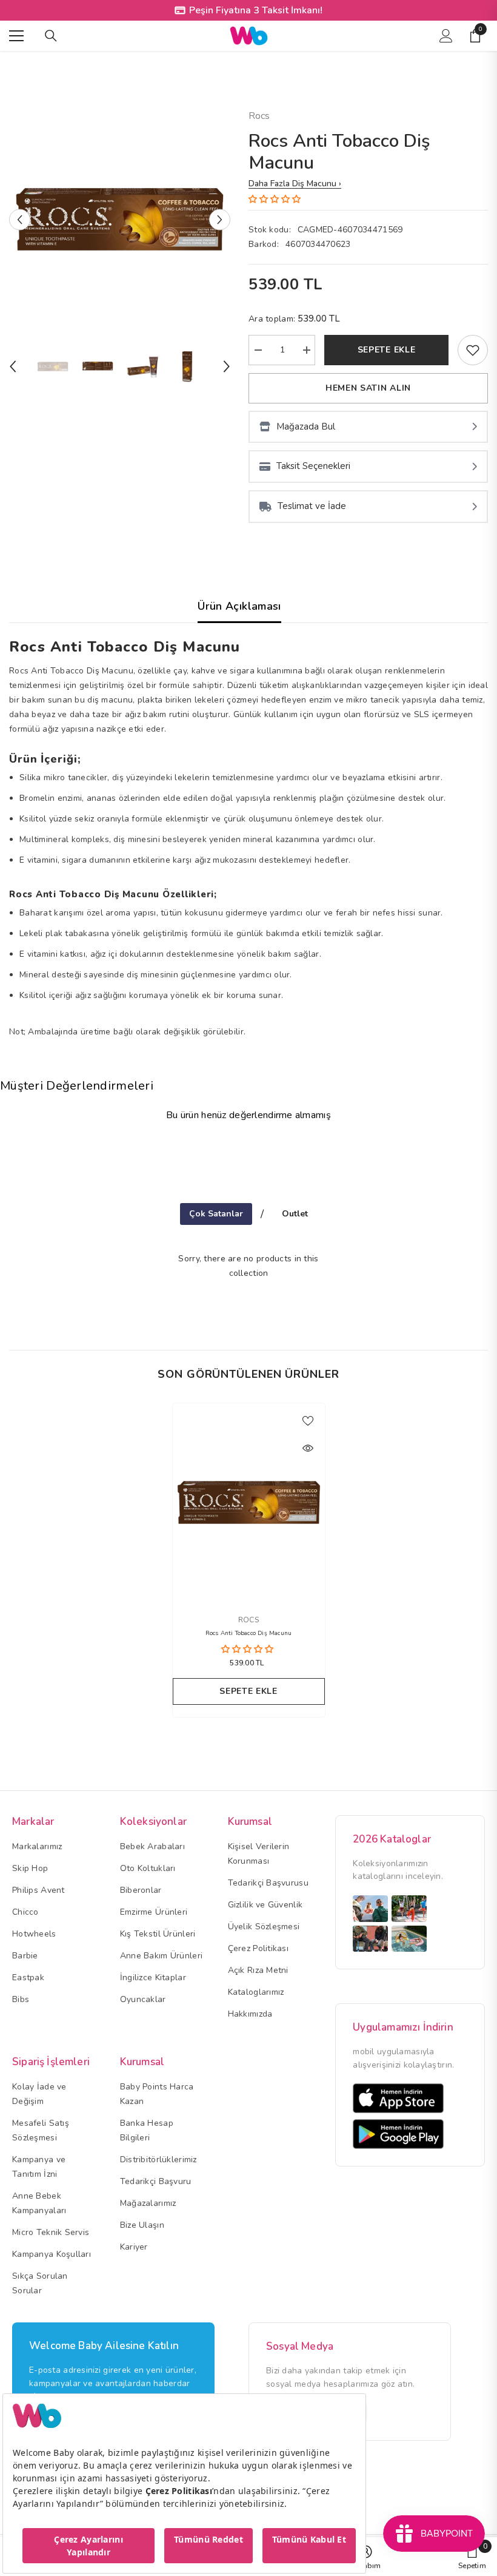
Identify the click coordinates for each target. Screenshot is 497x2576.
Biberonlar (141, 1890)
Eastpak (28, 1978)
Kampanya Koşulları (52, 2254)
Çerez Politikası (258, 1948)
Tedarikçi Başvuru (156, 2181)
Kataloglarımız (256, 1992)
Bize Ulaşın (142, 2225)
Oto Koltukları (148, 1868)
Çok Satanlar (216, 1214)
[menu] (16, 36)
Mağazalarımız (148, 2203)
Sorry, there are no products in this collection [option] (248, 1266)
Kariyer (134, 2247)
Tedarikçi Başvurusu (268, 1883)
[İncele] (308, 1448)
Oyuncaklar (143, 1999)
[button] (20, 219)
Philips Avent (38, 1890)
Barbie (25, 1956)
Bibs (21, 1999)
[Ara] (51, 36)
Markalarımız (37, 1846)
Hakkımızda (250, 2014)
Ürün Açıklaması (239, 606)
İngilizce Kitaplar (153, 1978)
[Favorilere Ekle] (308, 1420)
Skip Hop (30, 1868)
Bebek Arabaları (152, 1846)
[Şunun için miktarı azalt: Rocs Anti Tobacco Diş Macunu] (258, 350)
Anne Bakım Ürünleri (161, 1956)
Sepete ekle (387, 350)
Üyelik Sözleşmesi (264, 1927)
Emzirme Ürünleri (154, 1912)
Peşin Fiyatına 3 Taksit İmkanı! (256, 10)
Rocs (259, 116)
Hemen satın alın (368, 388)
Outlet (295, 1214)
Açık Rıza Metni (258, 1970)
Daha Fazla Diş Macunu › (295, 184)
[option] (120, 219)
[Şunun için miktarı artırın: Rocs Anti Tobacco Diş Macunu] (306, 350)
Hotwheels (34, 1934)
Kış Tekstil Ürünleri (158, 1934)
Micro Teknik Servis (51, 2232)
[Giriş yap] (446, 36)
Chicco (25, 1912)
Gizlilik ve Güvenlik (265, 1905)
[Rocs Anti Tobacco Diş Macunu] (249, 1502)
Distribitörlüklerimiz (158, 2160)
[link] (473, 350)
